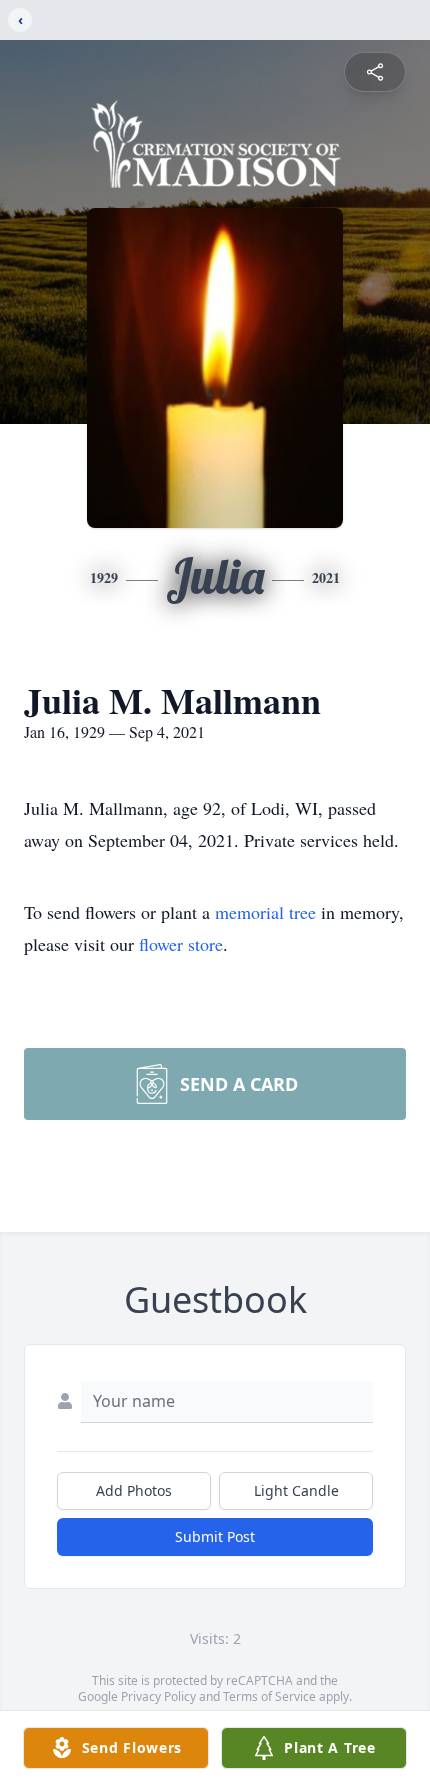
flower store (181, 944)
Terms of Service (269, 1696)
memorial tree (265, 912)
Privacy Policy (158, 1696)
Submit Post (215, 1536)
